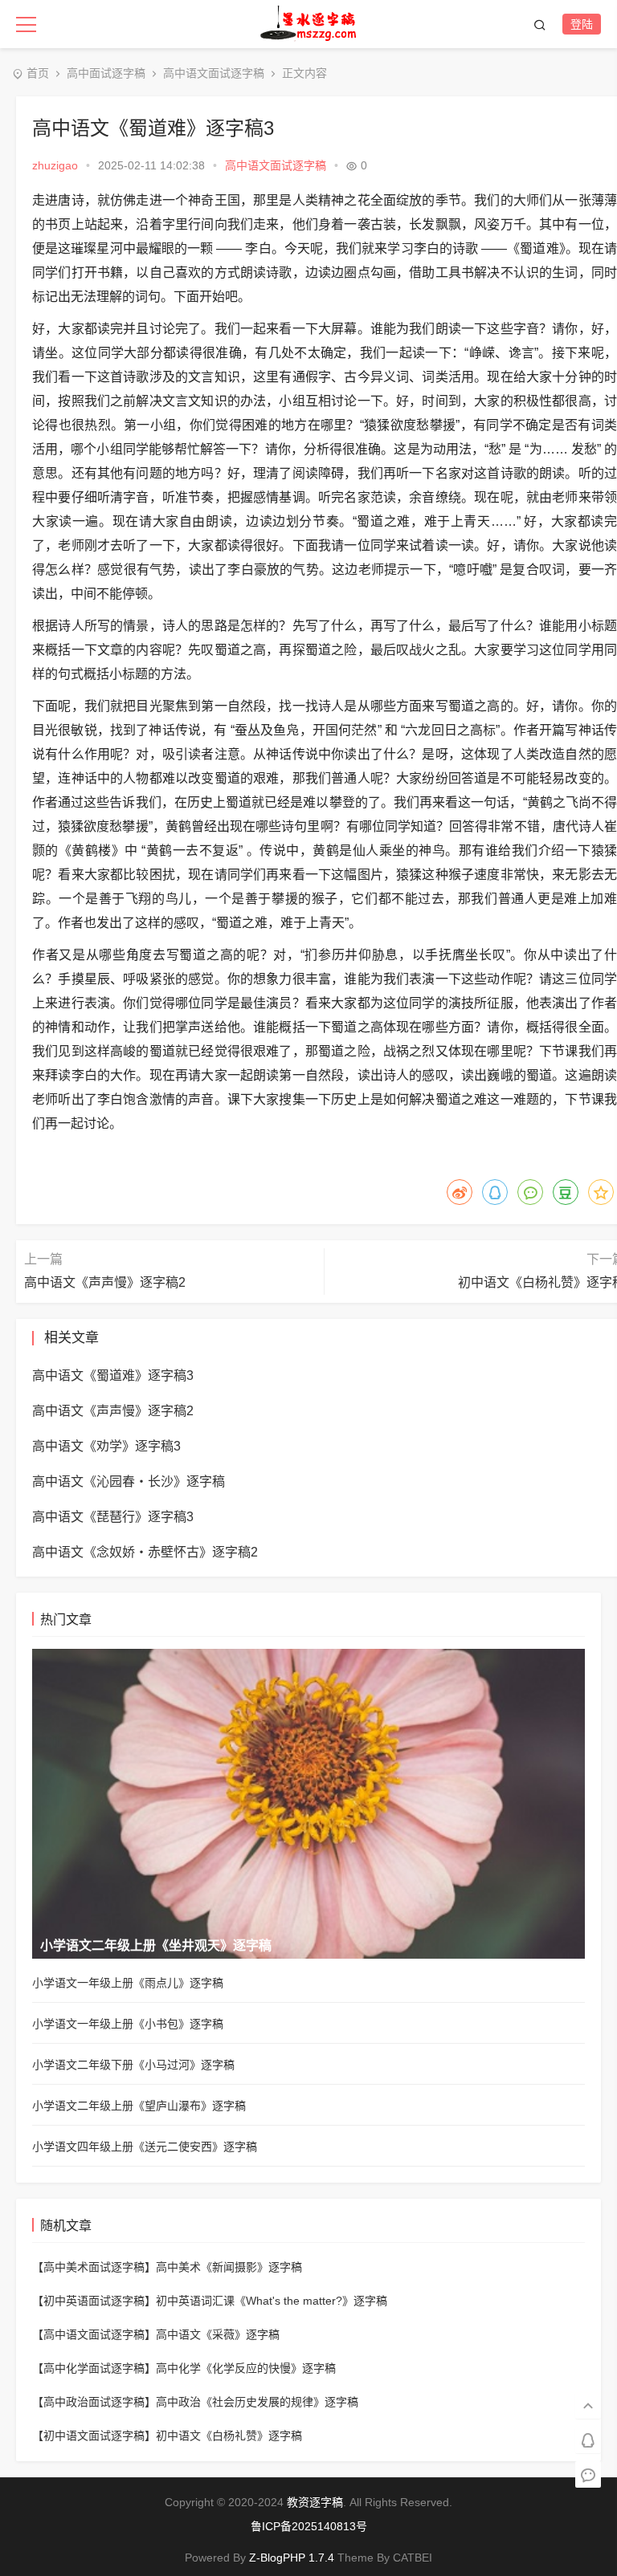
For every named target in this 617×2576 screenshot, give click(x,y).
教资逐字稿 (315, 2502)
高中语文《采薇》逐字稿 (218, 2334)
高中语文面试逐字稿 (214, 73)
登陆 (582, 24)
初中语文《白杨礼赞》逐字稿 (229, 2436)
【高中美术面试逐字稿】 (94, 2267)
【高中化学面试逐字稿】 (94, 2368)
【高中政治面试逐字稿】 (94, 2402)
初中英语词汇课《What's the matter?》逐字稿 (272, 2301)
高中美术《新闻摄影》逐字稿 (229, 2267)
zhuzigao (55, 165)
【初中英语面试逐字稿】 (94, 2301)
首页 (38, 73)
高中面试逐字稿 (106, 73)
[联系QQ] (588, 2439)
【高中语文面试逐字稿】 (94, 2334)
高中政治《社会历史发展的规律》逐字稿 (257, 2402)
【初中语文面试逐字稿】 (94, 2436)
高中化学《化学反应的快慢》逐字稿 (246, 2368)
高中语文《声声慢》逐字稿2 (105, 1282)
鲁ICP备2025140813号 (309, 2526)
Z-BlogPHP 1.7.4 (292, 2558)
